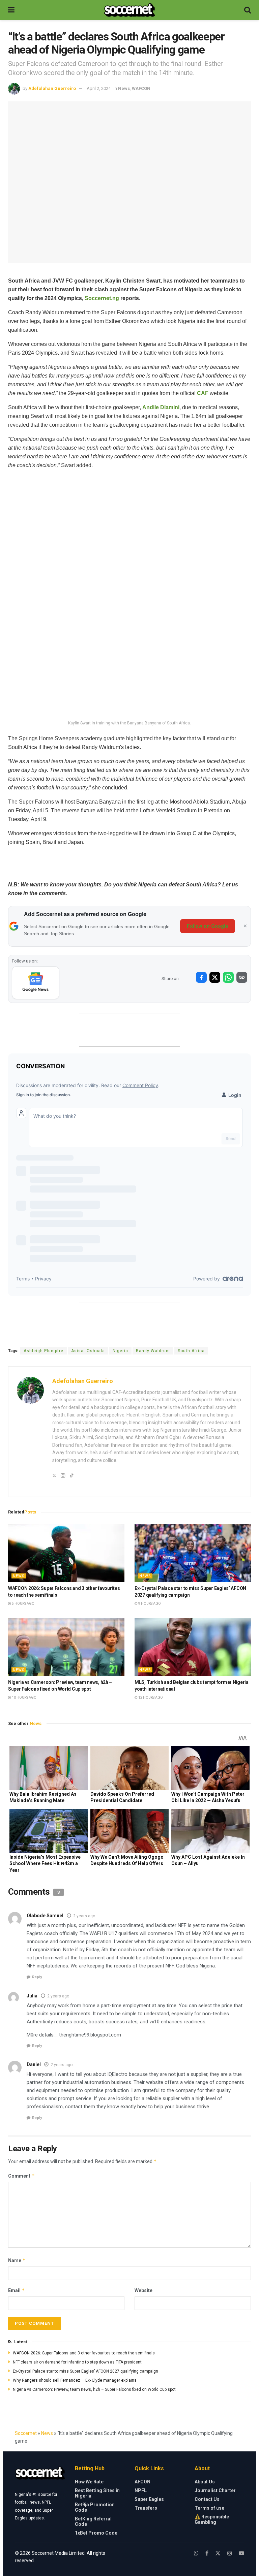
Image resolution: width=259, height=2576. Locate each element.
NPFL (141, 2490)
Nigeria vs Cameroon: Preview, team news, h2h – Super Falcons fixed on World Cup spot (94, 2389)
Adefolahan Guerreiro (52, 88)
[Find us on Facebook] (207, 2553)
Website (143, 2290)
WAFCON (141, 88)
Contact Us (207, 2499)
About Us (205, 2482)
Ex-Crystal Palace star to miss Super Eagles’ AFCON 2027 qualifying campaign (85, 2371)
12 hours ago (150, 1698)
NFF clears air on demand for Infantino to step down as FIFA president (77, 2362)
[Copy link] (242, 977)
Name (17, 2260)
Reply (37, 1977)
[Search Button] (248, 10)
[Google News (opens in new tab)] (36, 983)
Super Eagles (149, 2499)
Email (17, 2290)
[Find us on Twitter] (218, 2553)
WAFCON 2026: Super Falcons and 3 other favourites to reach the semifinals (84, 2353)
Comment (21, 2176)
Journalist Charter (215, 2490)
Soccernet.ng (102, 298)
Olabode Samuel (45, 1916)
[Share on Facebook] (201, 977)
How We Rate (89, 2482)
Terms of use (209, 2508)
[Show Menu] (11, 10)
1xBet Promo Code (96, 2533)
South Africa (191, 1351)
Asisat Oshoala (88, 1351)
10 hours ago (24, 1698)
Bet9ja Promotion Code (95, 2507)
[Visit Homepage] (129, 10)
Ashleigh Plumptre (44, 1351)
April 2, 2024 (99, 88)
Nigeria (120, 1351)
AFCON (142, 2482)
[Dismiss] (245, 926)
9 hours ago (149, 1604)
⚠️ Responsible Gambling (212, 2519)
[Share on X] (215, 977)
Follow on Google (208, 926)
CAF (203, 393)
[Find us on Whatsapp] (196, 2553)
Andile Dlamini (161, 407)
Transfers (146, 2508)
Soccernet (26, 2433)
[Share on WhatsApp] (228, 977)
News (124, 88)
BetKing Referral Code (93, 2521)
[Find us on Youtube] (241, 2553)
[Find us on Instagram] (230, 2553)
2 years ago (84, 1916)
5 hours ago (23, 1604)
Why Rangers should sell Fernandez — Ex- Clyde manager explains (75, 2380)
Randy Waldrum (153, 1351)
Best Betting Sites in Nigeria (97, 2493)
